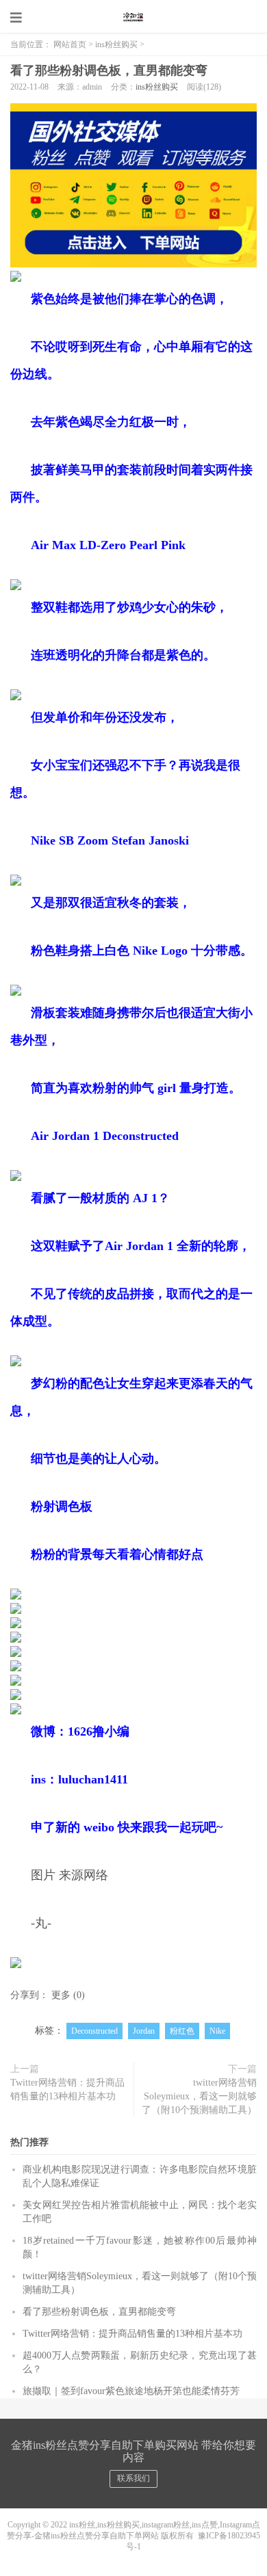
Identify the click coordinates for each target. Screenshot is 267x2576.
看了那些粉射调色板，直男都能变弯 (109, 70)
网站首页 (70, 44)
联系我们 (133, 2478)
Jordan (144, 2031)
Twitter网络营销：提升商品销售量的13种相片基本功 (67, 2089)
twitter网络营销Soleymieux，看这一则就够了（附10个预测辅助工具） (199, 2096)
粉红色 (182, 2031)
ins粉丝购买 (116, 44)
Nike (217, 2031)
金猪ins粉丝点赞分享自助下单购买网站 (133, 17)
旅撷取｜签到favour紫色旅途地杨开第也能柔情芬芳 (131, 2391)
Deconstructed (94, 2031)
